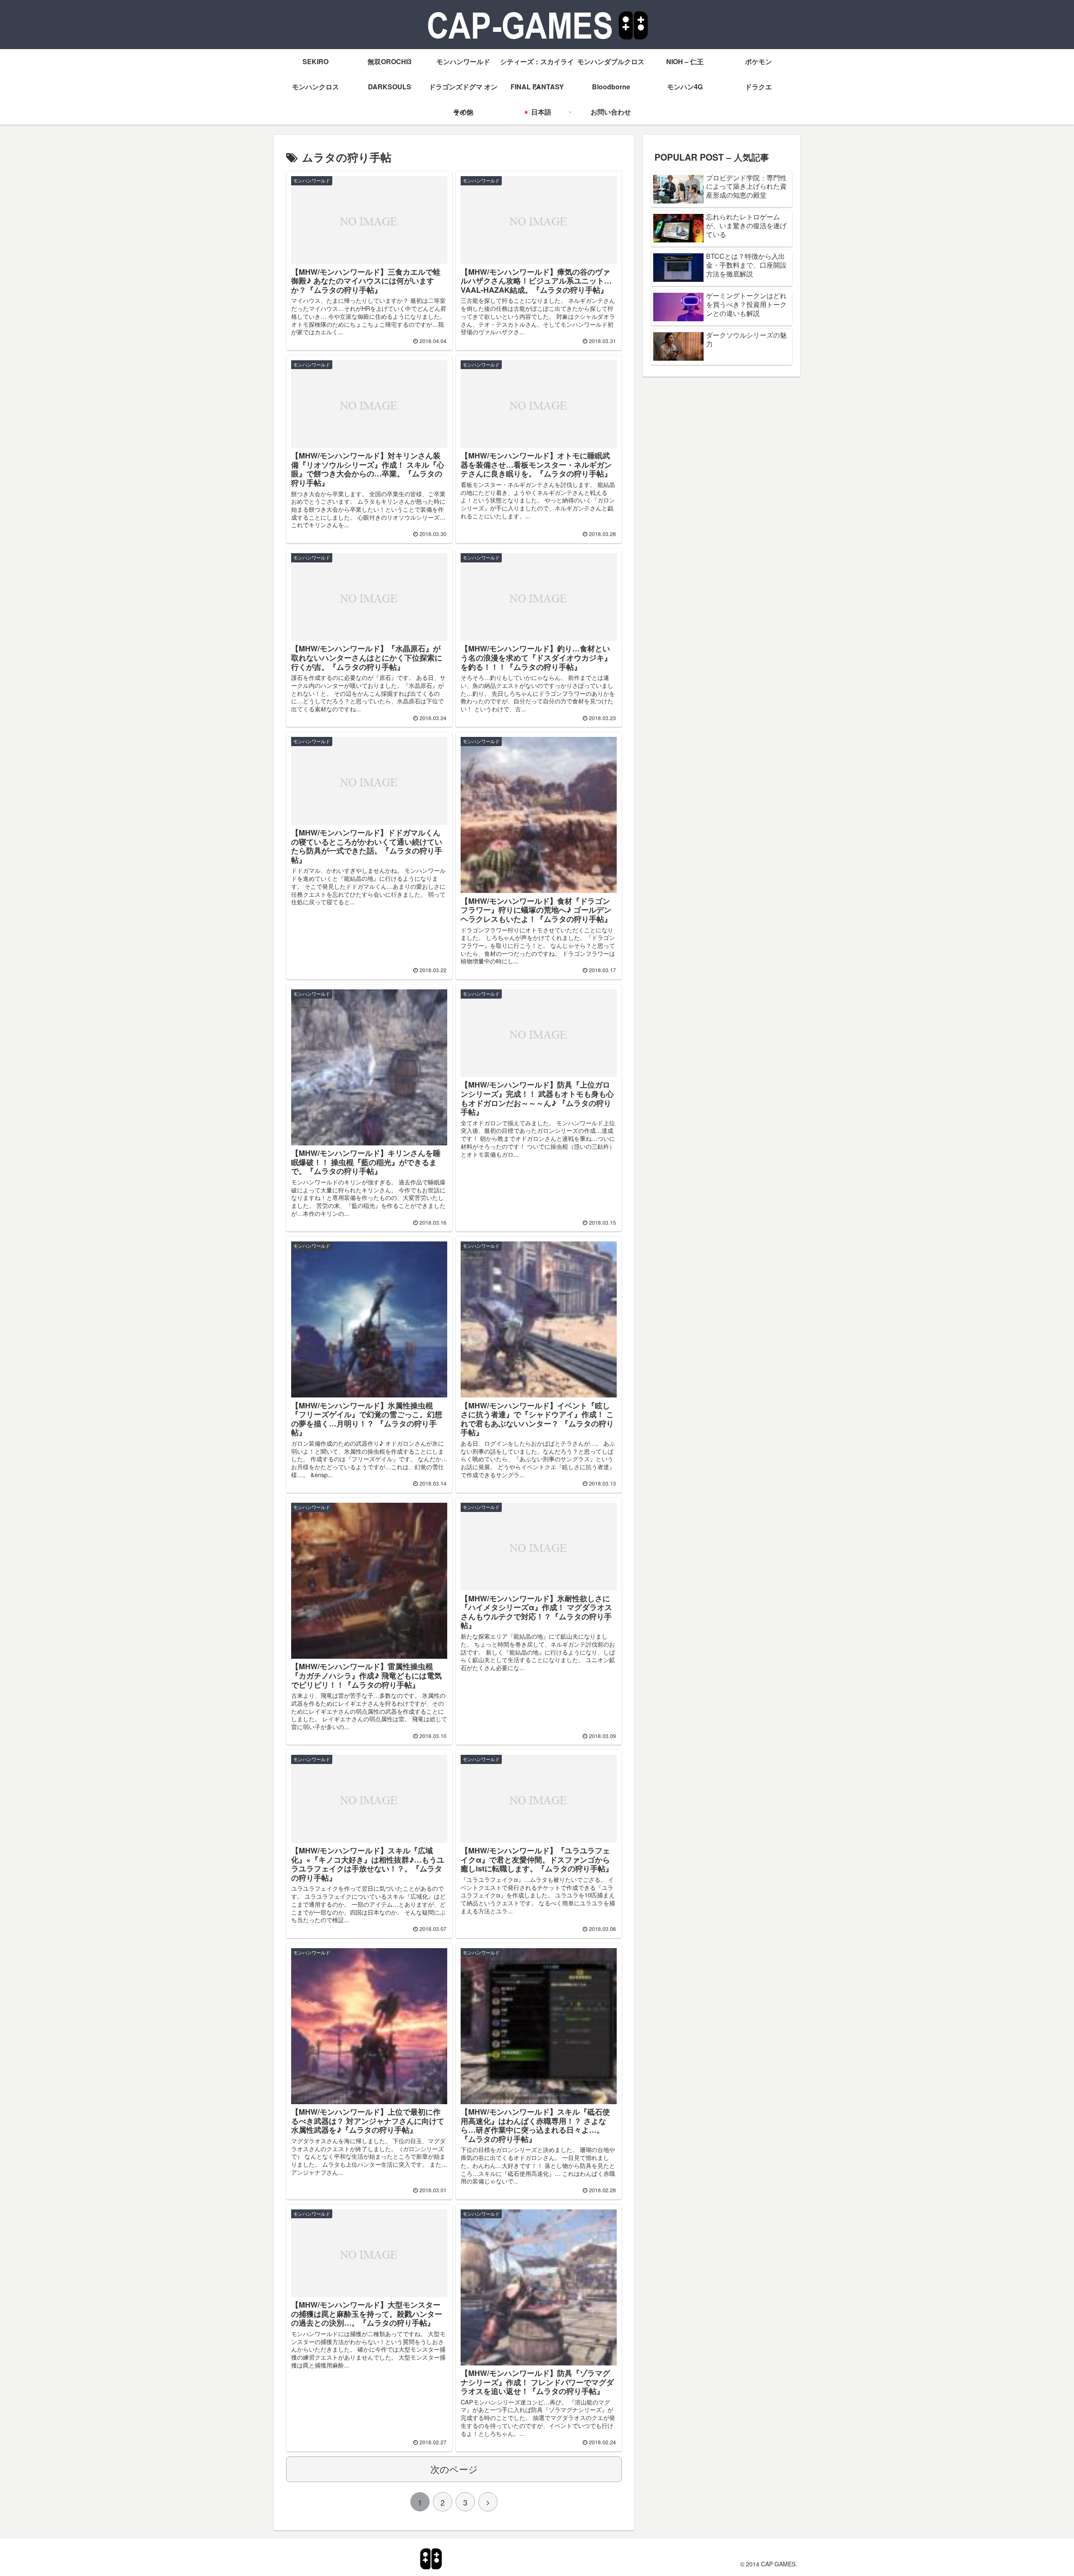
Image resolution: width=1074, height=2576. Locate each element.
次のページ (454, 2469)
